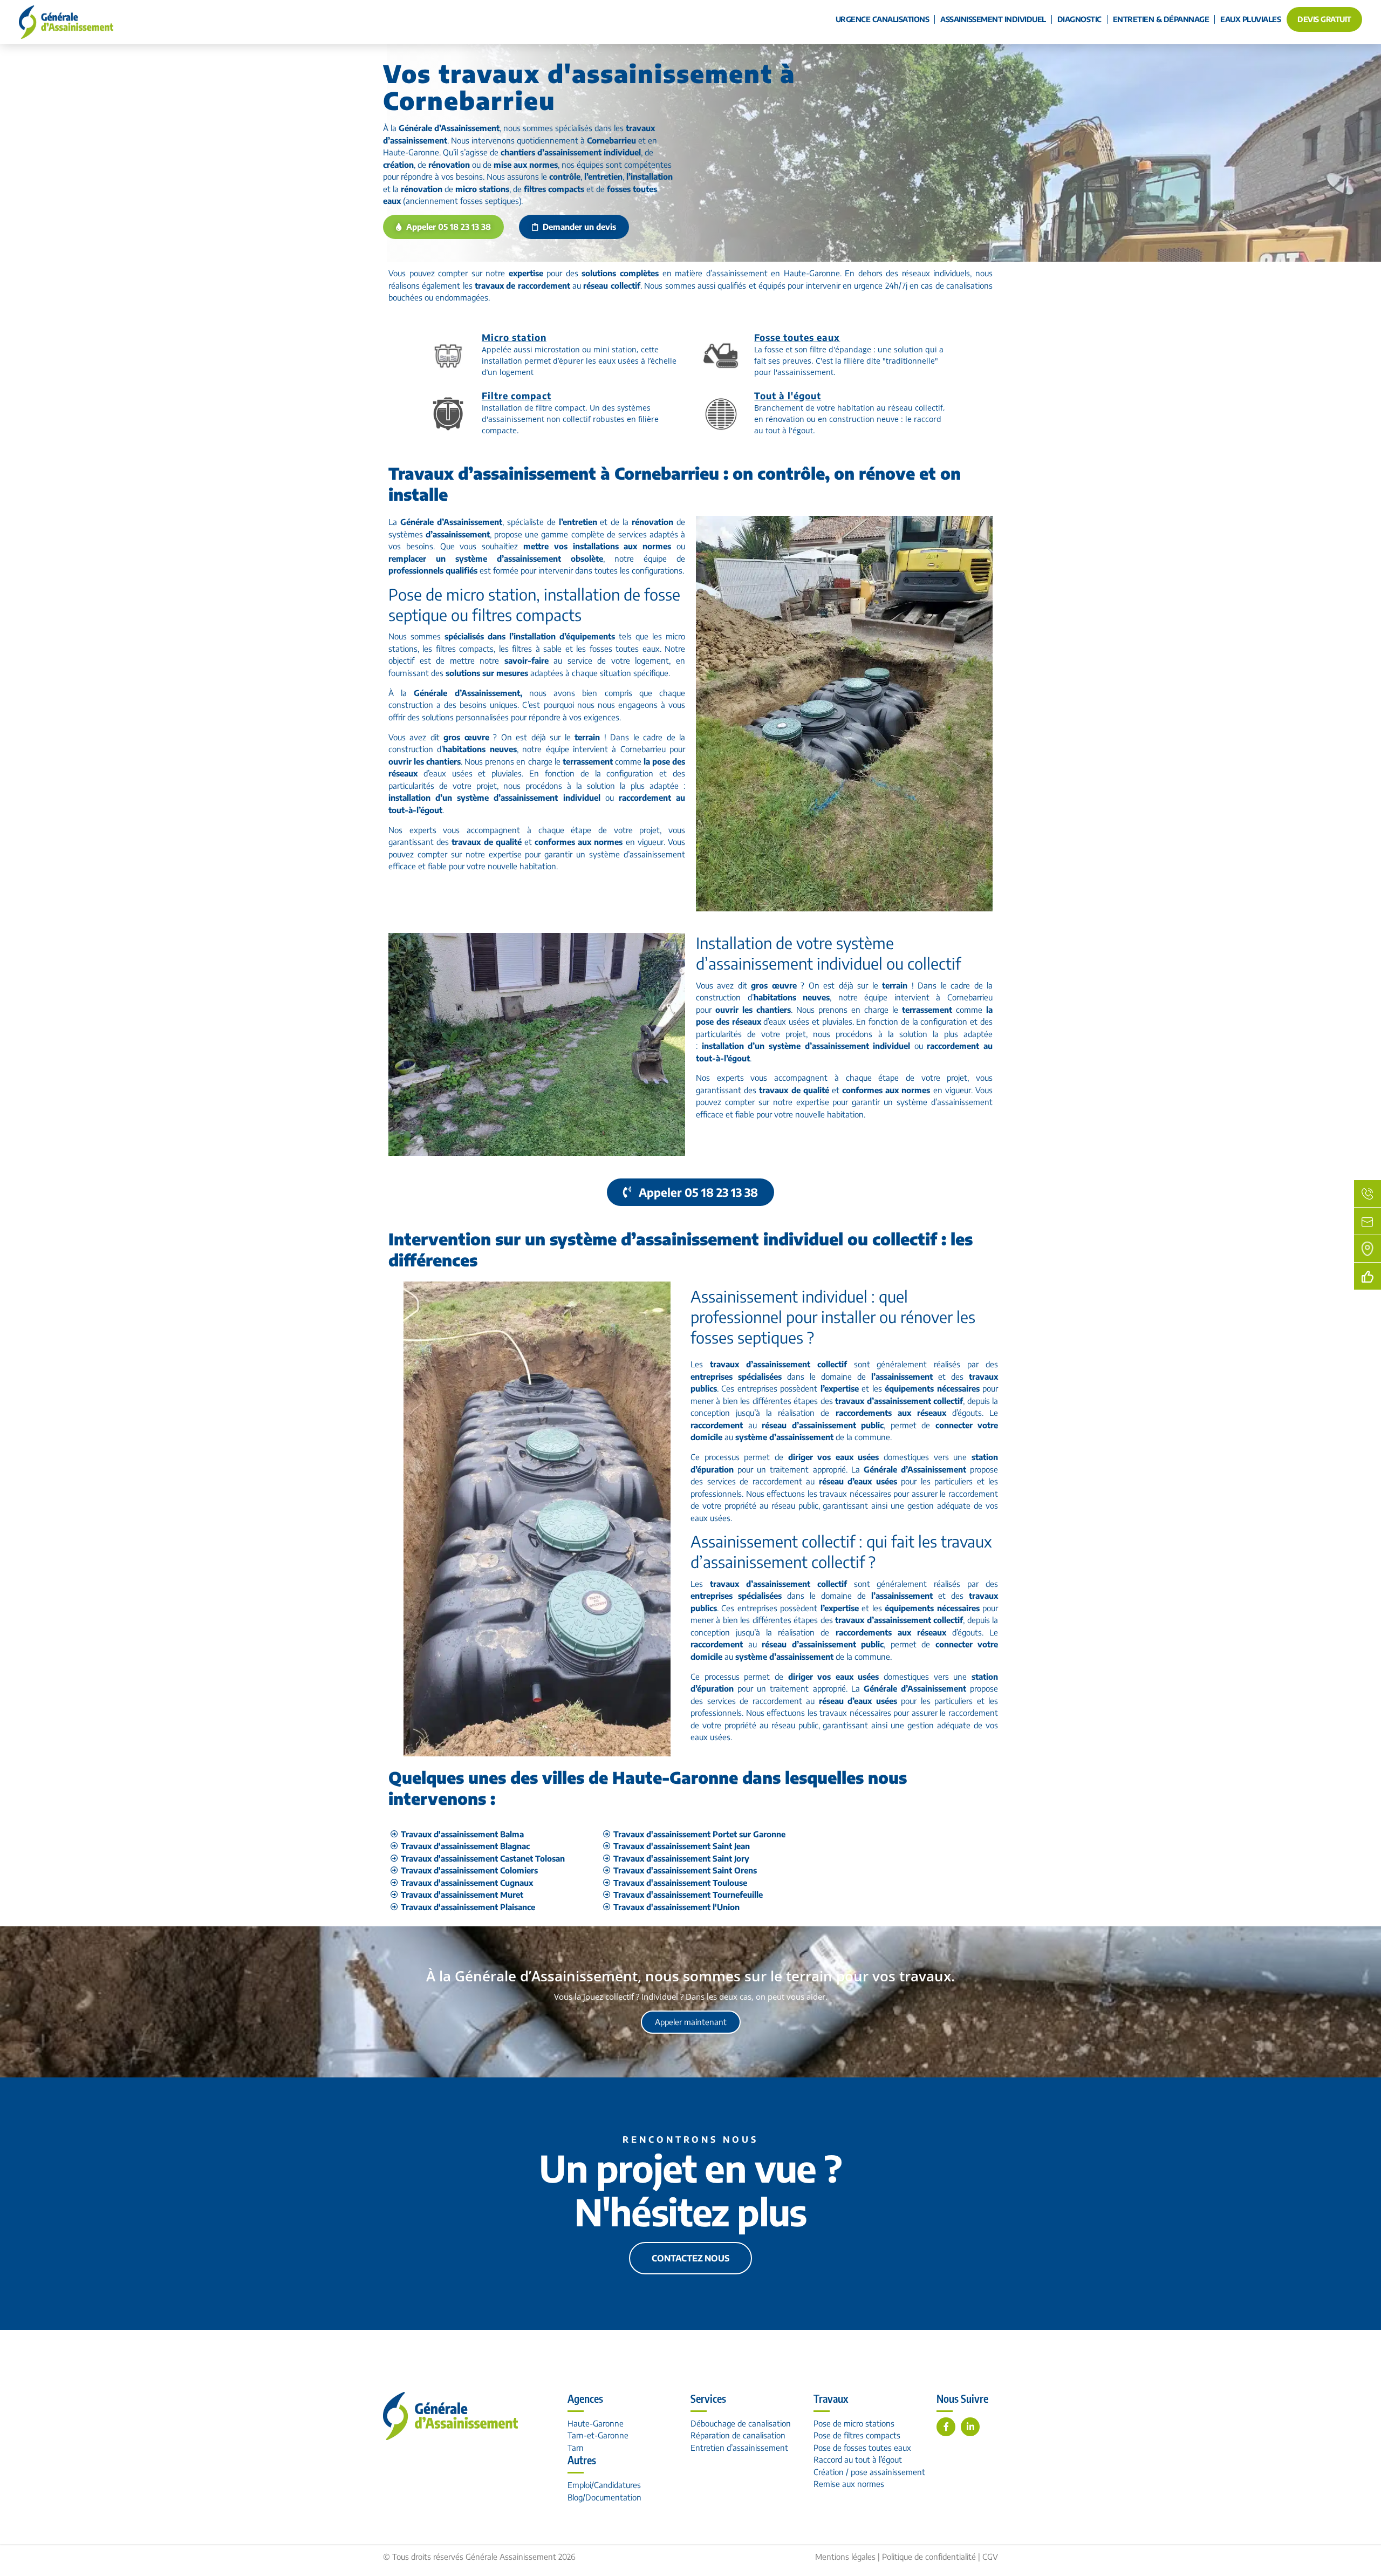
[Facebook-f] (946, 2427)
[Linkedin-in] (970, 2427)
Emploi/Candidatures (604, 2485)
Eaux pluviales (1250, 19)
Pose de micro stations (854, 2423)
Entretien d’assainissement (739, 2448)
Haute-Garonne (596, 2423)
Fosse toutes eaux (797, 337)
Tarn (576, 2448)
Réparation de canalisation (738, 2435)
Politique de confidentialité (929, 2557)
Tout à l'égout (788, 396)
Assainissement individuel (993, 19)
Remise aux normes (849, 2484)
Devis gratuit (1324, 19)
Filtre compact (517, 396)
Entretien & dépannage (1161, 19)
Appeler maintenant (691, 2022)
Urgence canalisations (883, 19)
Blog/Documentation (604, 2497)
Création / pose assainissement (869, 2472)
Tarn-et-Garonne (598, 2435)
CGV (990, 2557)
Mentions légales (845, 2557)
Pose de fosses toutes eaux (862, 2448)
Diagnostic (1079, 19)
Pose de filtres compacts (857, 2435)
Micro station (514, 337)
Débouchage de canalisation (741, 2423)
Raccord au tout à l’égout (858, 2459)
